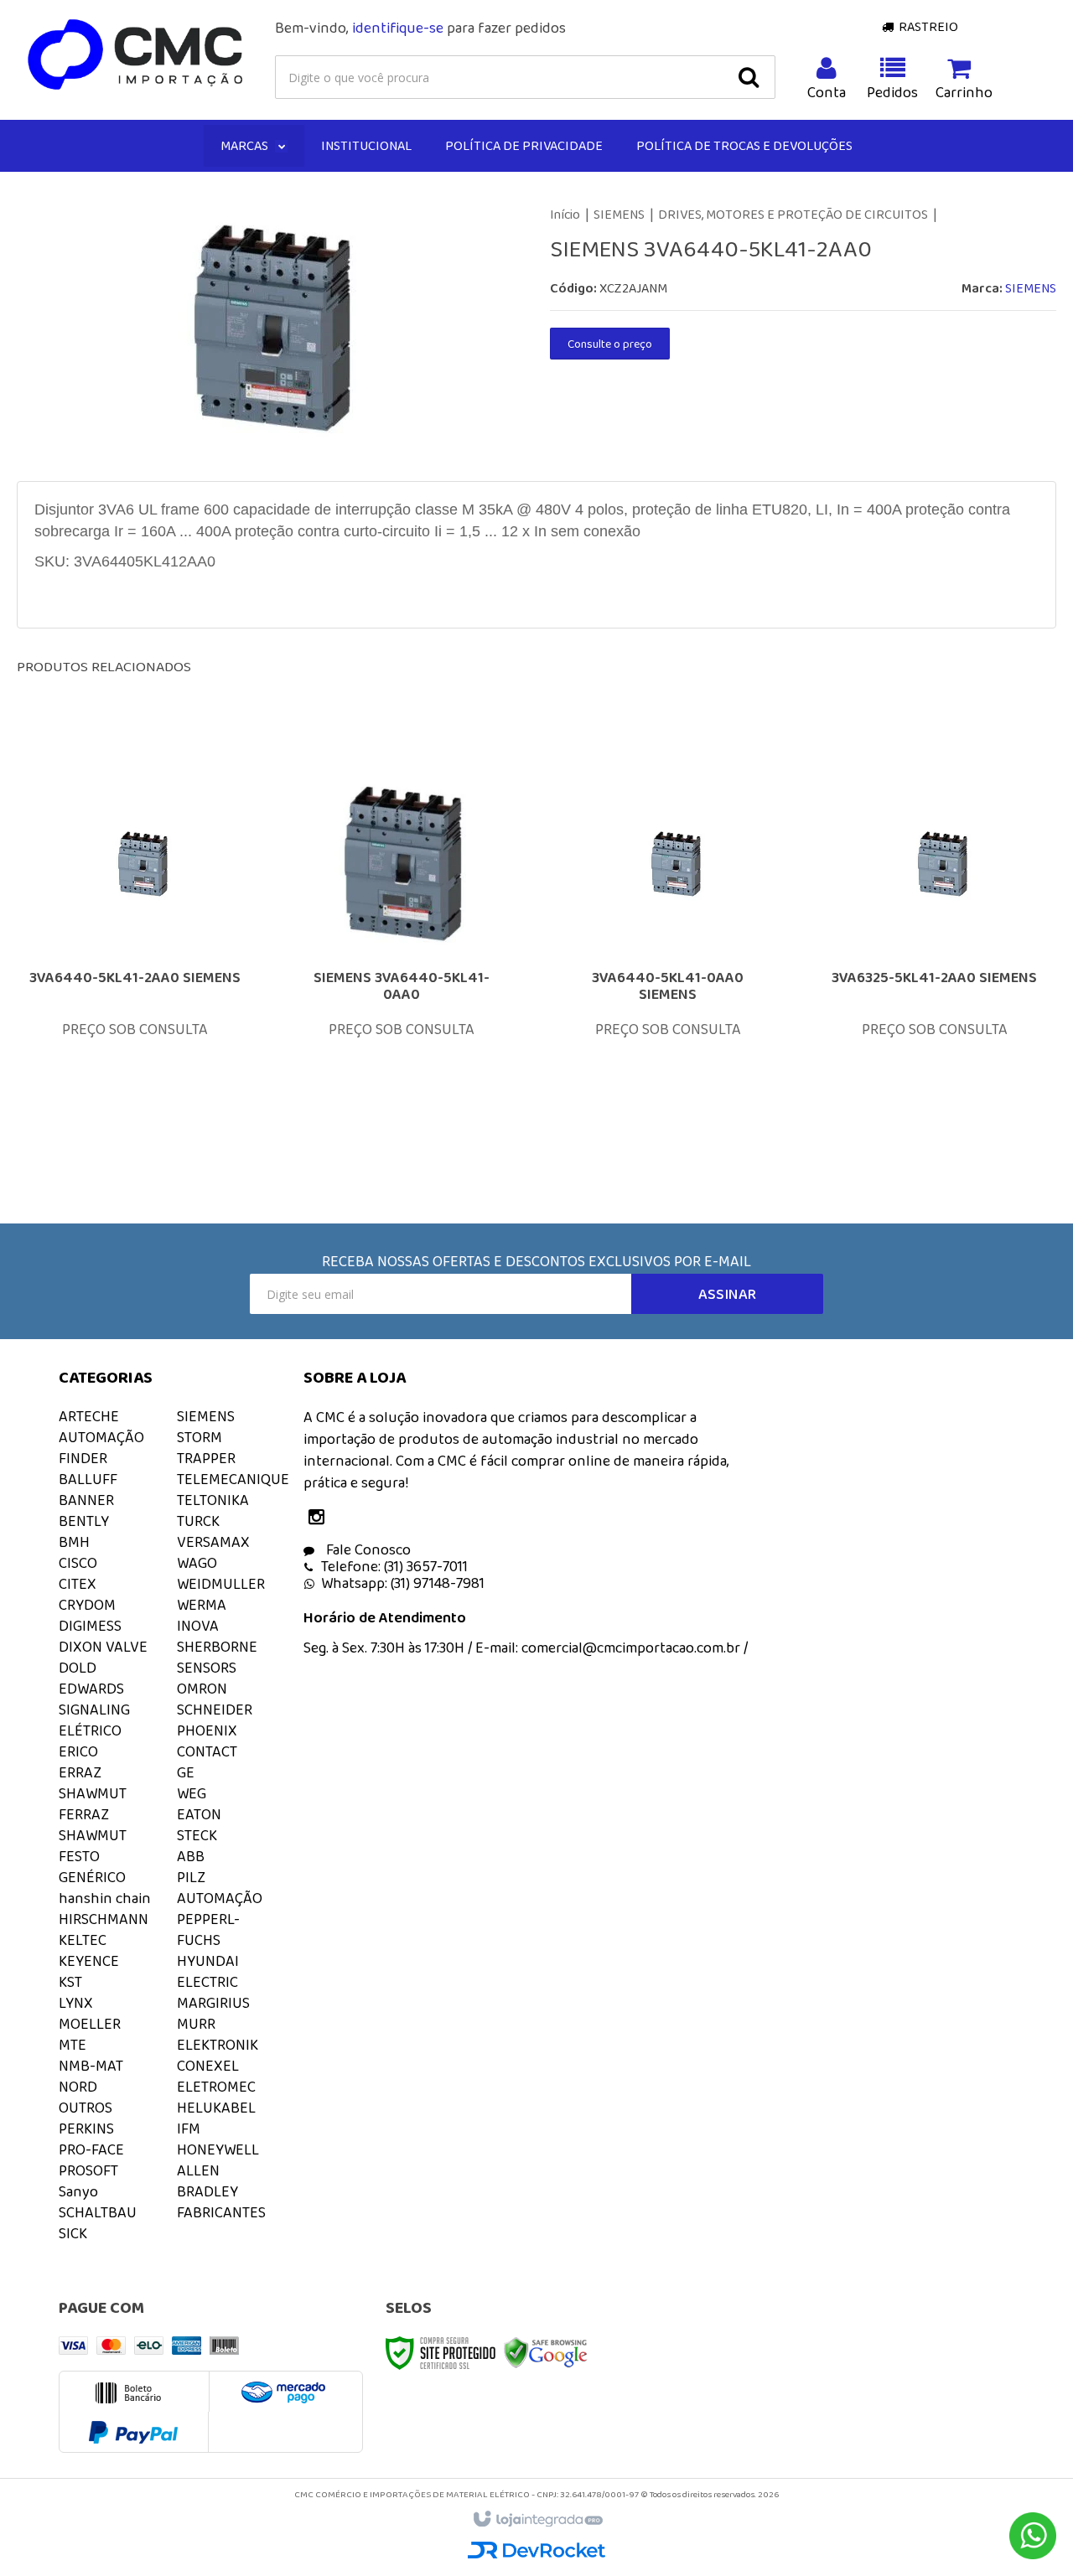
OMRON (202, 1689)
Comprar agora (146, 1047)
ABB (191, 1856)
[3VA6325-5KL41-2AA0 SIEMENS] (935, 951)
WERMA (202, 1605)
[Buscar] (749, 77)
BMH (74, 1542)
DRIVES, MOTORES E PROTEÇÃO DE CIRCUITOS (793, 214)
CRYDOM (87, 1605)
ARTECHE (89, 1416)
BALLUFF (88, 1479)
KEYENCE (89, 1961)
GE (186, 1772)
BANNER (86, 1500)
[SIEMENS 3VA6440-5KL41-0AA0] (402, 951)
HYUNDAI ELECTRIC (208, 1971)
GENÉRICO (92, 1877)
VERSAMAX (213, 1542)
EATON (199, 1814)
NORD (78, 2087)
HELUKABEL (216, 2108)
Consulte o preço (610, 344)
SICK (73, 2233)
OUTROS (86, 2108)
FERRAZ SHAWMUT (93, 1825)
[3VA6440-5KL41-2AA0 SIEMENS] (135, 951)
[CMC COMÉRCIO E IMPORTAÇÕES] (136, 55)
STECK (197, 1835)
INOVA (198, 1626)
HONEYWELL (218, 2149)
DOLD (78, 1668)
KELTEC (83, 1940)
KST (70, 1982)
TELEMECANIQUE (233, 1479)
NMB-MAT (91, 2066)
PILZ (191, 1877)
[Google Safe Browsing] (546, 2351)
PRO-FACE (91, 2149)
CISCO (78, 1563)
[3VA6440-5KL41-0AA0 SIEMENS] (668, 951)
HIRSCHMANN (104, 1919)
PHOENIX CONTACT (207, 1741)
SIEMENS (619, 214)
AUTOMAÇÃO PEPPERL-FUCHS (220, 1919)
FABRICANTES (221, 2212)
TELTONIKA (213, 1500)
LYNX (76, 2003)
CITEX (78, 1584)
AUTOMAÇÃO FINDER (101, 1448)
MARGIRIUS (213, 2003)
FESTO (79, 1856)
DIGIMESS (90, 1626)
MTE (73, 2045)
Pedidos (892, 92)
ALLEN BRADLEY (207, 2181)
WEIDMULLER (221, 1584)
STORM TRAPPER (206, 1448)
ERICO (78, 1751)
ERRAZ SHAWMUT (93, 1783)
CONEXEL (208, 2066)
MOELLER (90, 2024)
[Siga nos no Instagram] (320, 1518)
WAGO (197, 1563)
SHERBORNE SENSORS (217, 1657)
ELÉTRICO (90, 1730)
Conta (827, 92)
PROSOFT (88, 2170)
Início (565, 214)
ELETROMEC (216, 2087)
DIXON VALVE (103, 1647)
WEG (192, 1793)
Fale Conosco (367, 1549)
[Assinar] (727, 1294)
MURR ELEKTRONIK (218, 2034)
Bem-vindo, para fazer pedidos (420, 28)
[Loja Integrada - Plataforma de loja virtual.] (537, 2520)
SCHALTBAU (98, 2212)
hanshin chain (105, 1898)
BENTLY (84, 1521)
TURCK (198, 1521)
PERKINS (86, 2129)
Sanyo (78, 2191)
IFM (189, 2129)
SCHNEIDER (215, 1710)
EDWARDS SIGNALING (94, 1699)
